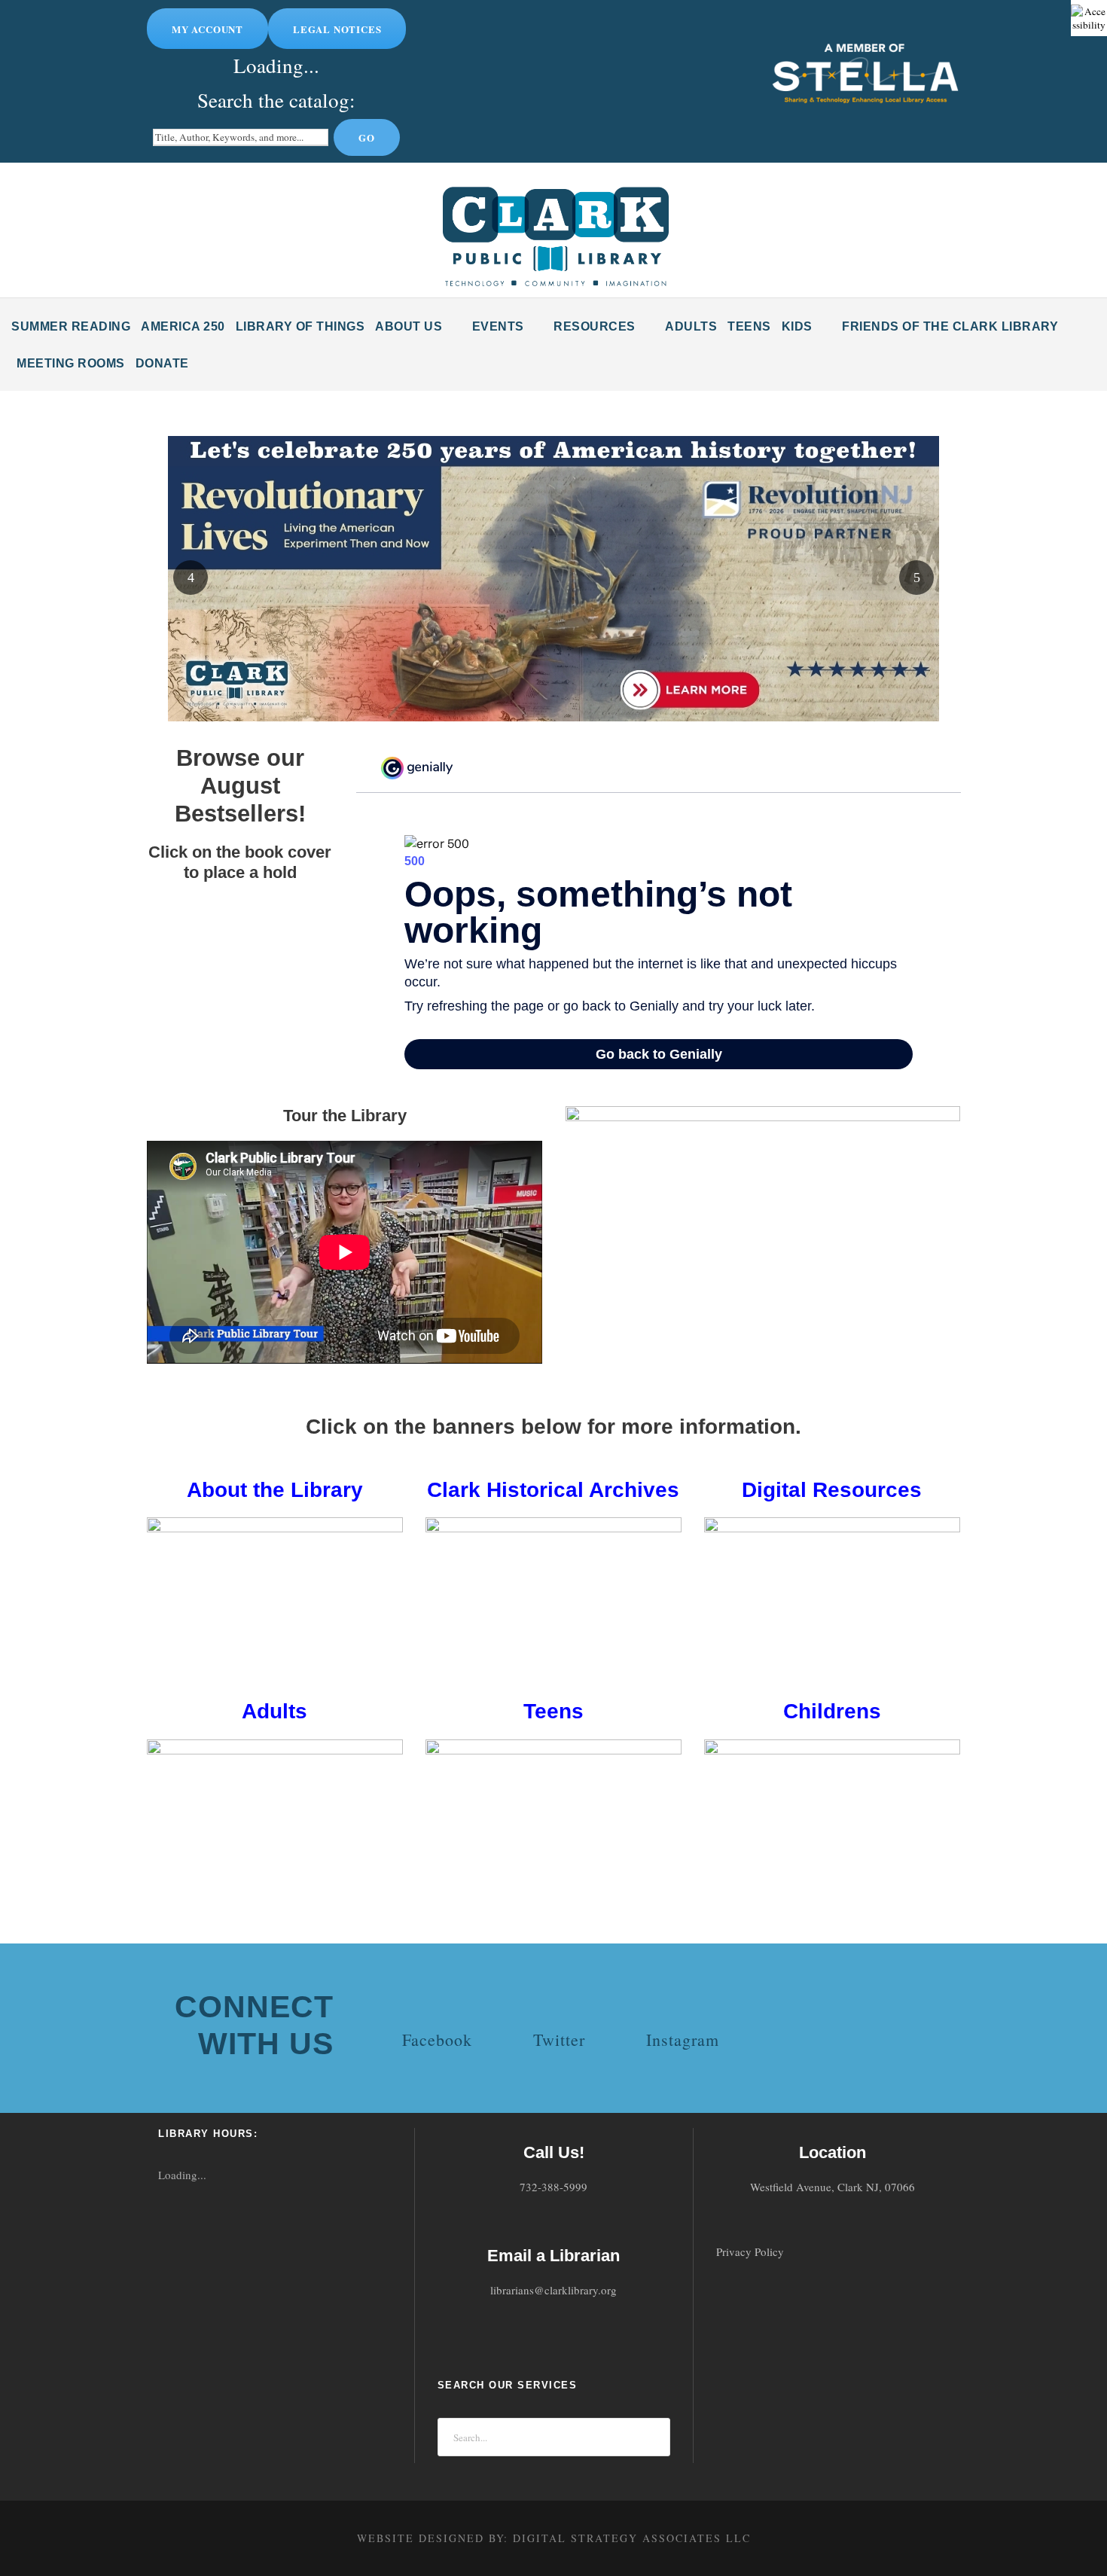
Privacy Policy (750, 2251)
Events (498, 326)
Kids (797, 326)
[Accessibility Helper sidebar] (1089, 18)
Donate (162, 363)
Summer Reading (71, 326)
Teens (749, 326)
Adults (691, 326)
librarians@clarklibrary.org (553, 2291)
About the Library (275, 1490)
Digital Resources (832, 1490)
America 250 (183, 326)
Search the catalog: (276, 100)
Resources (595, 326)
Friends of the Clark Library (950, 326)
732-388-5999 (553, 2187)
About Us (409, 326)
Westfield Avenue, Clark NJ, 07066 (833, 2187)
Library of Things (300, 326)
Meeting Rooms (71, 363)
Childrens (832, 1711)
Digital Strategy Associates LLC (632, 2538)
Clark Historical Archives (553, 1490)
